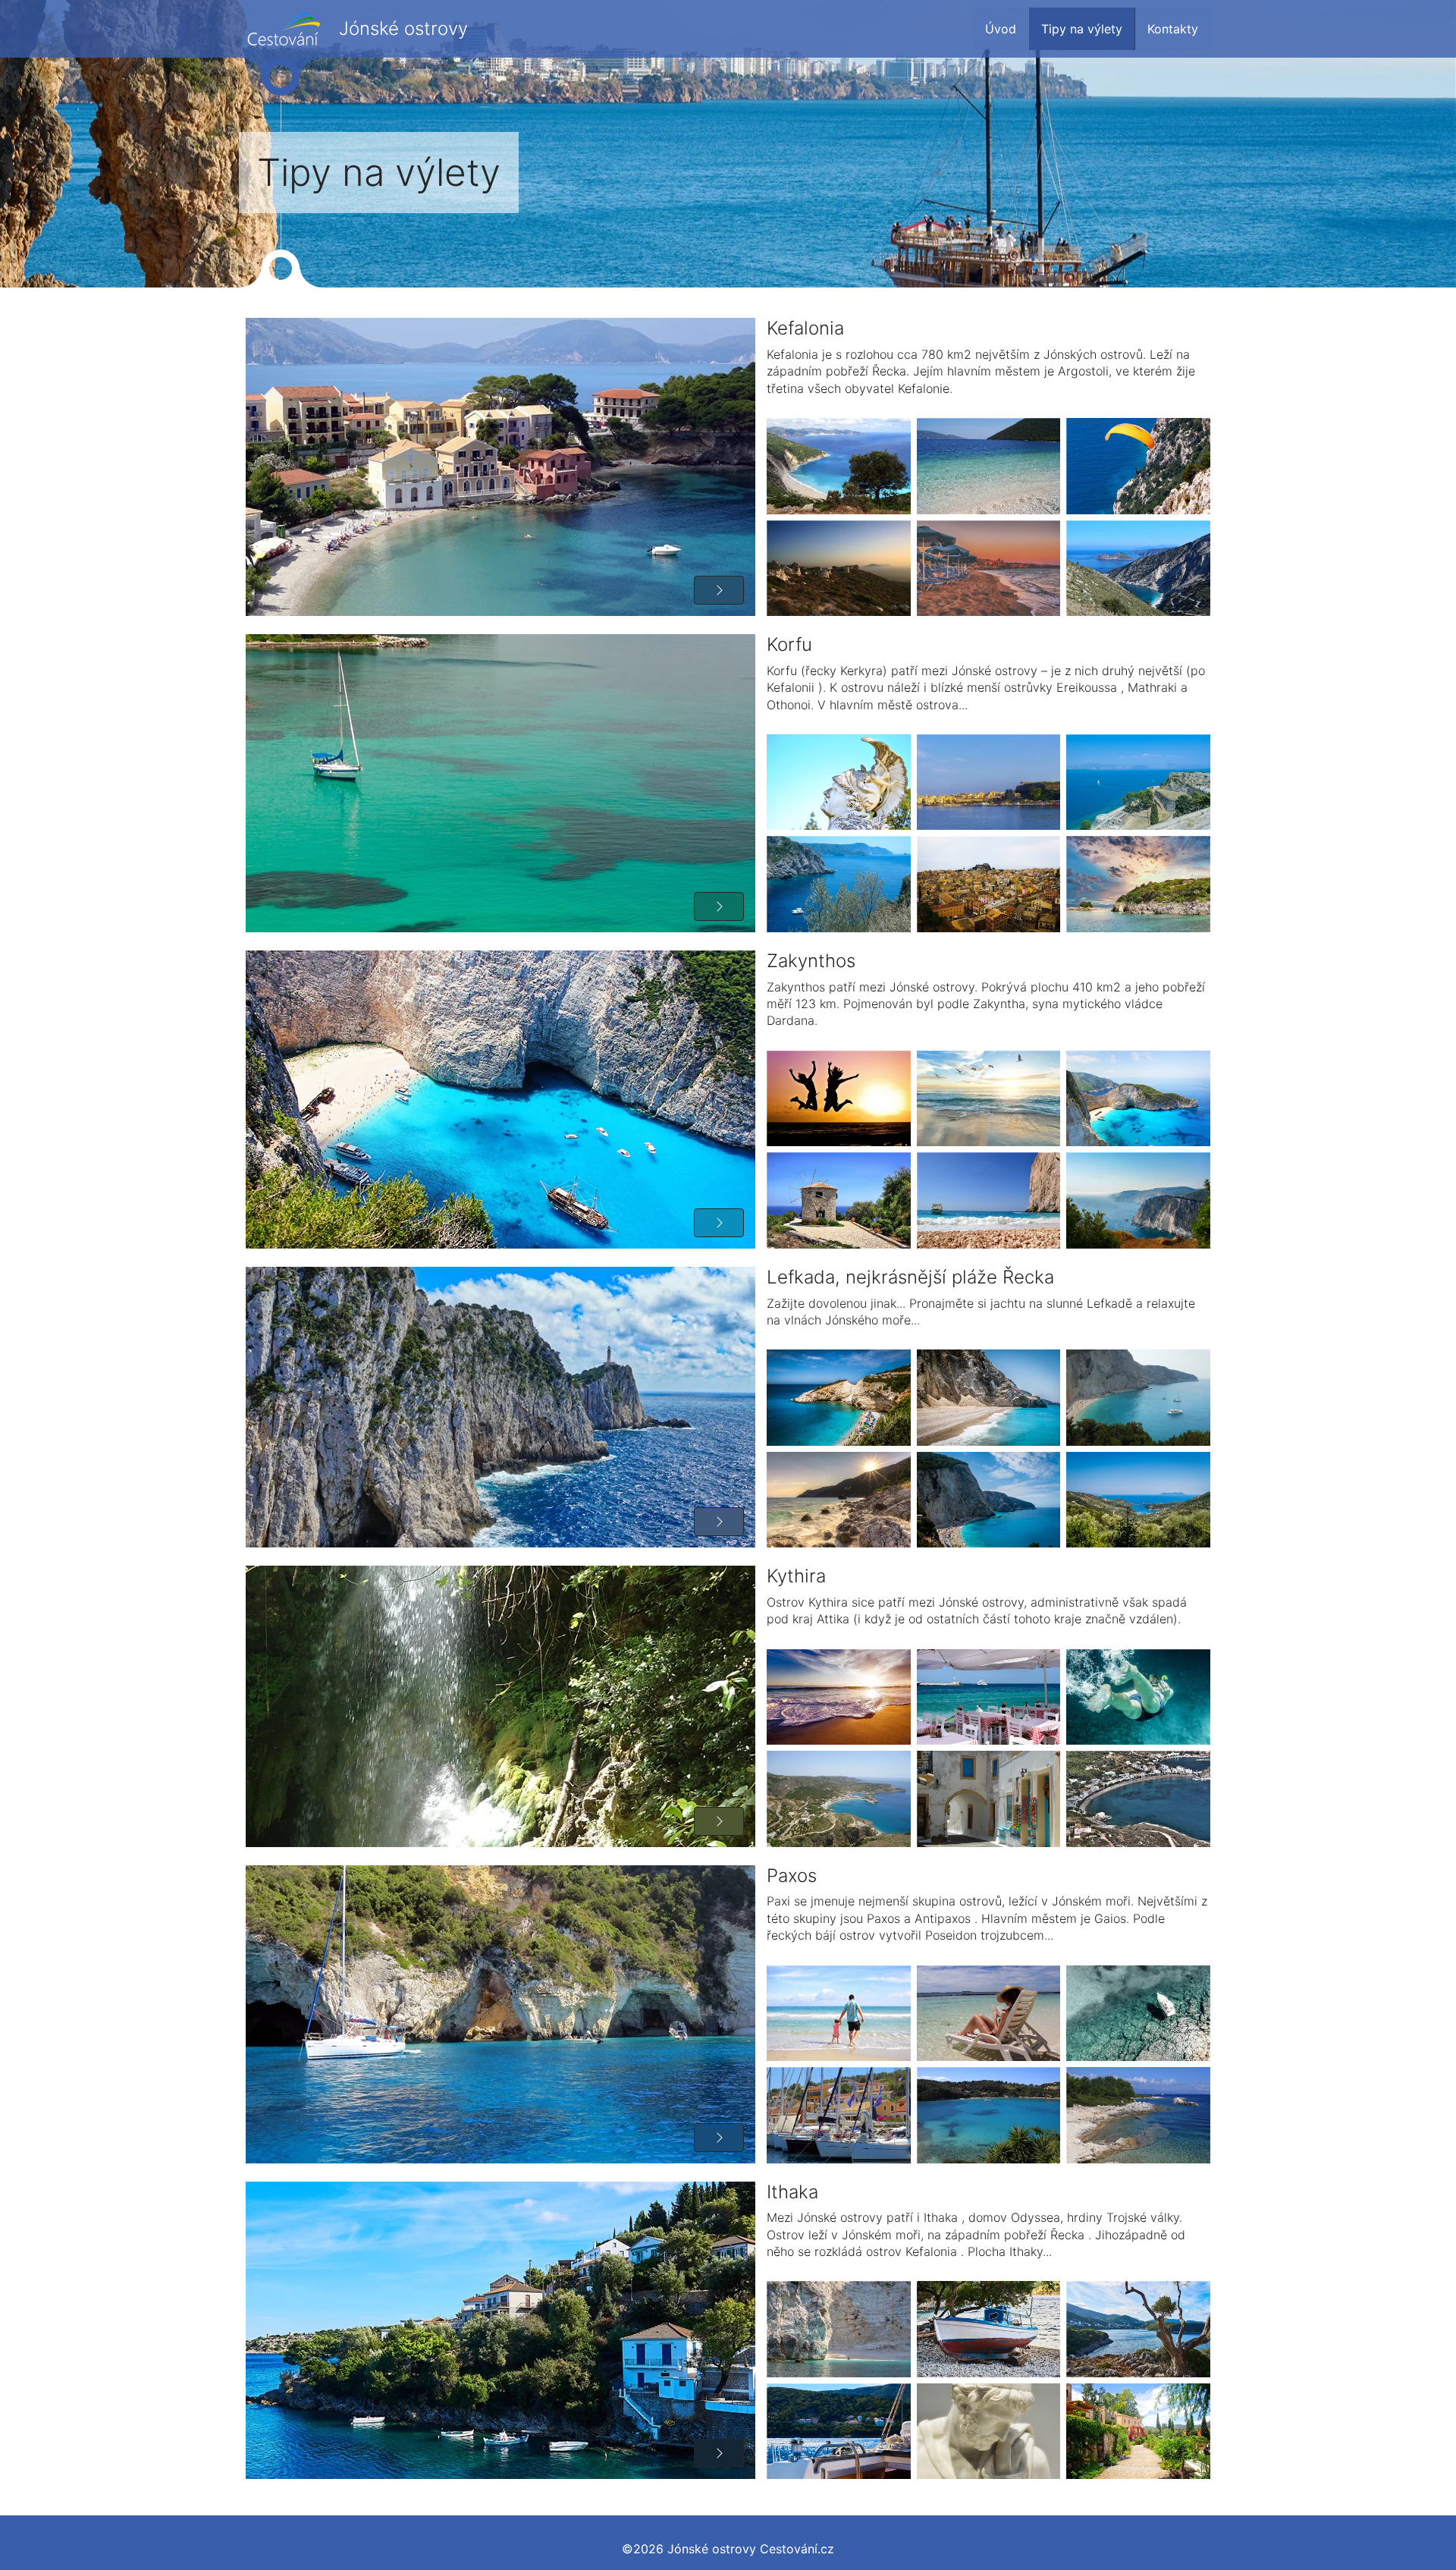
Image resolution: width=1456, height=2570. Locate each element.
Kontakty (1173, 29)
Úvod (1001, 29)
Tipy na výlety (1082, 29)
